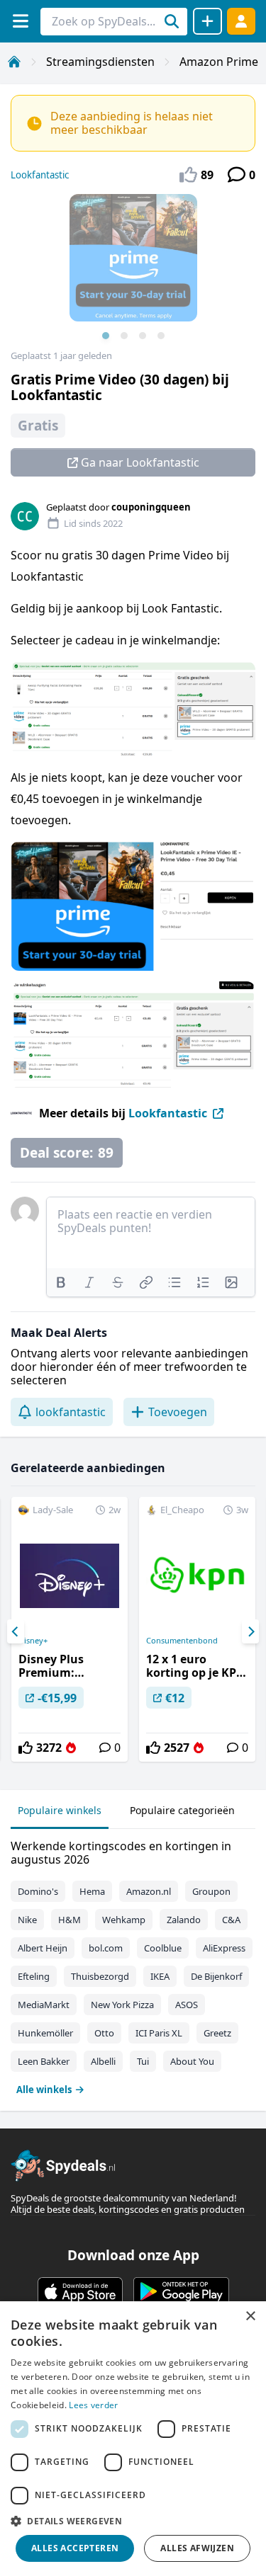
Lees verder (93, 2405)
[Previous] (16, 1631)
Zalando (184, 1920)
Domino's (38, 1891)
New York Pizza (122, 2005)
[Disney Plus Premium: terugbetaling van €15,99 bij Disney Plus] (70, 1629)
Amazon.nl (149, 1891)
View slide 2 (124, 336)
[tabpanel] (133, 1965)
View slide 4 (161, 336)
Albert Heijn (43, 1948)
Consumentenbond (182, 1641)
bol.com (106, 1948)
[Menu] (20, 21)
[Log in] (241, 21)
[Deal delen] (207, 21)
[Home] (14, 62)
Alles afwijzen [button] (197, 2548)
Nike (27, 1920)
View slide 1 (106, 336)
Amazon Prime (219, 62)
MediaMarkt (44, 2005)
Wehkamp (124, 1920)
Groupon (211, 1891)
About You (192, 2061)
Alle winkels (44, 2090)
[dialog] (133, 2439)
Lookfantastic (40, 175)
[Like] (26, 1748)
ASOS (187, 2005)
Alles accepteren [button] (75, 2548)
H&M (70, 1920)
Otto (104, 2033)
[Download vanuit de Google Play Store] (181, 2291)
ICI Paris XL (159, 2033)
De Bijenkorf (216, 1976)
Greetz (217, 2033)
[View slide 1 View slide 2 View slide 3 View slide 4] (133, 272)
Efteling (34, 1976)
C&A (231, 1920)
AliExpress (224, 1948)
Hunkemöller (45, 2033)
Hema (92, 1891)
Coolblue (163, 1948)
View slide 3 (143, 336)
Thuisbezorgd (100, 1976)
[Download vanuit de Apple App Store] (80, 2291)
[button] (133, 2521)
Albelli (103, 2061)
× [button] (250, 2316)
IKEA (160, 1976)
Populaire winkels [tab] (60, 1810)
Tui (143, 2061)
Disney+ (33, 1641)
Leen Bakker (44, 2061)
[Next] (250, 1631)
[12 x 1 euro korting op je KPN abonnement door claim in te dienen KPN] (197, 1629)
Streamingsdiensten (100, 62)
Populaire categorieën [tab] (182, 1810)
